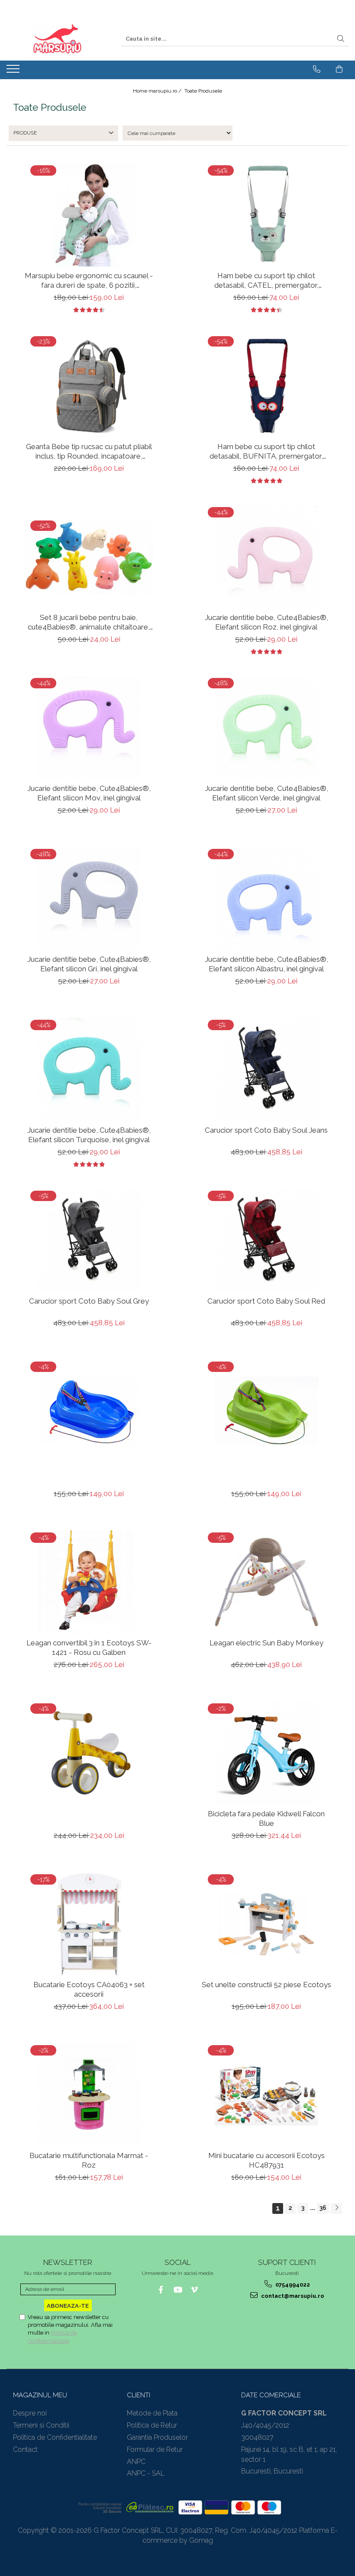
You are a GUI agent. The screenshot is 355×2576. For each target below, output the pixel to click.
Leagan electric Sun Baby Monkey (266, 1643)
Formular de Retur (155, 2449)
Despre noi (30, 2413)
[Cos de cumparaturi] (339, 69)
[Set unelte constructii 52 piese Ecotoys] (266, 1924)
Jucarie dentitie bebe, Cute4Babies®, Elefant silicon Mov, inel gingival (89, 793)
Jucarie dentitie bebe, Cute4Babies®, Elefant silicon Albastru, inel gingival (266, 964)
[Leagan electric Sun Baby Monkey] (266, 1582)
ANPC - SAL (146, 2473)
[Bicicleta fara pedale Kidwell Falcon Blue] (266, 1753)
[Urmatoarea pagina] (336, 2208)
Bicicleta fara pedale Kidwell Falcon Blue (266, 1818)
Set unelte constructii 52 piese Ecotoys (266, 1985)
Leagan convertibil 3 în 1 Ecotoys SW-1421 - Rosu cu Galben (89, 1648)
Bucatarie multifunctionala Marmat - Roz (89, 2160)
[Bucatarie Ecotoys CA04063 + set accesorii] (89, 1924)
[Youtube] (178, 2290)
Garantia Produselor (157, 2437)
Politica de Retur (152, 2425)
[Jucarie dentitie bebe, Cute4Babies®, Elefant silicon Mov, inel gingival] (89, 728)
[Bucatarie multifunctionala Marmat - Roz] (89, 2095)
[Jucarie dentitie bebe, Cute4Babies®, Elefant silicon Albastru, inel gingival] (266, 898)
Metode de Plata (152, 2413)
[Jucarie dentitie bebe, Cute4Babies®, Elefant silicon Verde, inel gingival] (266, 728)
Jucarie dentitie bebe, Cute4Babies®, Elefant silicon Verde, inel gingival (266, 793)
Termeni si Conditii (41, 2425)
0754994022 (292, 2285)
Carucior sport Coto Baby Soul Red (266, 1301)
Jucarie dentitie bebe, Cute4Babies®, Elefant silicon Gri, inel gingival (89, 964)
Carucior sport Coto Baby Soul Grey (89, 1301)
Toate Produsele (203, 91)
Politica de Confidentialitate (55, 2437)
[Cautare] (341, 39)
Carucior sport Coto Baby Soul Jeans (266, 1130)
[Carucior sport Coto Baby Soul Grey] (89, 1240)
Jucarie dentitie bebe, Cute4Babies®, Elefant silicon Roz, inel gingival (266, 622)
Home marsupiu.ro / (158, 91)
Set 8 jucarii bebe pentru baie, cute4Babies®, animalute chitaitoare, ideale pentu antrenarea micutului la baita (89, 622)
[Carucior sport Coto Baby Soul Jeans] (266, 1069)
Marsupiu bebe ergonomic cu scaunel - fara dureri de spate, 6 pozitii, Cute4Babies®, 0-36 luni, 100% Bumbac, (89, 281)
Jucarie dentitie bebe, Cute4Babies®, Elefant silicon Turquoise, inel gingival (89, 1135)
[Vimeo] (195, 2290)
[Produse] (14, 71)
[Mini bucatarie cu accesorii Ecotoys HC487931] (266, 2095)
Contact (25, 2449)
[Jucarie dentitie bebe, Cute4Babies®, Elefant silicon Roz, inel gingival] (266, 557)
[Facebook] (161, 2290)
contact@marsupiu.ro (292, 2296)
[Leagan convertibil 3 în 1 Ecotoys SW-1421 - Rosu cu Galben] (89, 1582)
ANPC (136, 2462)
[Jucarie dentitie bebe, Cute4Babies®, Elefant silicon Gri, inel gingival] (89, 898)
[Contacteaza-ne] (317, 69)
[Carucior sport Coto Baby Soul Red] (266, 1240)
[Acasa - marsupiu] (57, 39)
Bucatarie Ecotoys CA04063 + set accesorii (89, 1989)
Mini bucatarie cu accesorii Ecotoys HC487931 (266, 2160)
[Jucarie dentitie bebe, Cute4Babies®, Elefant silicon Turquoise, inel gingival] (89, 1069)
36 (323, 2208)
